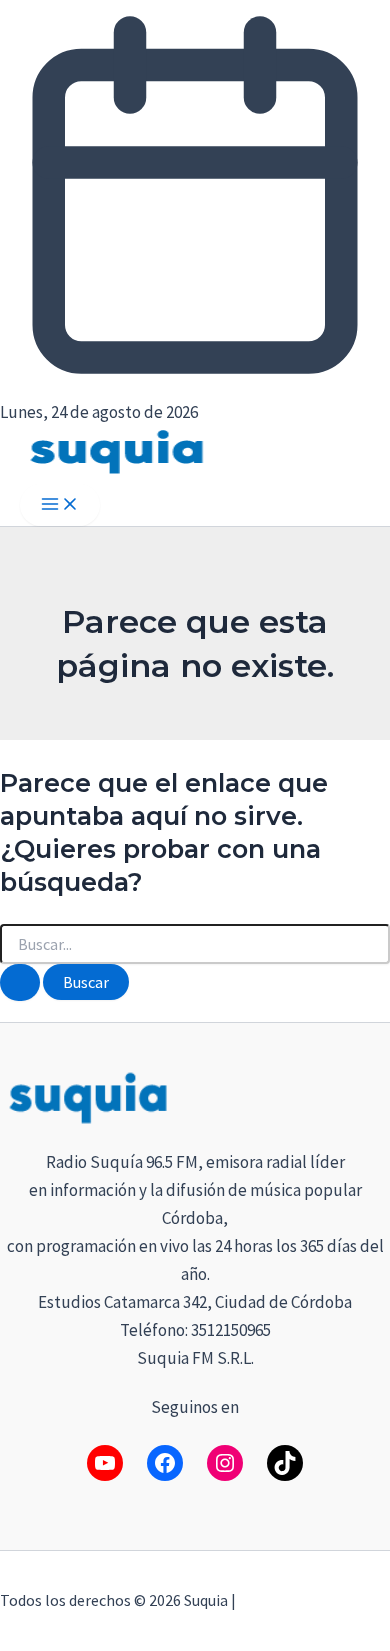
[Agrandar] (364, 1094)
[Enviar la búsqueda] (20, 982)
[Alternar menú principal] (60, 505)
